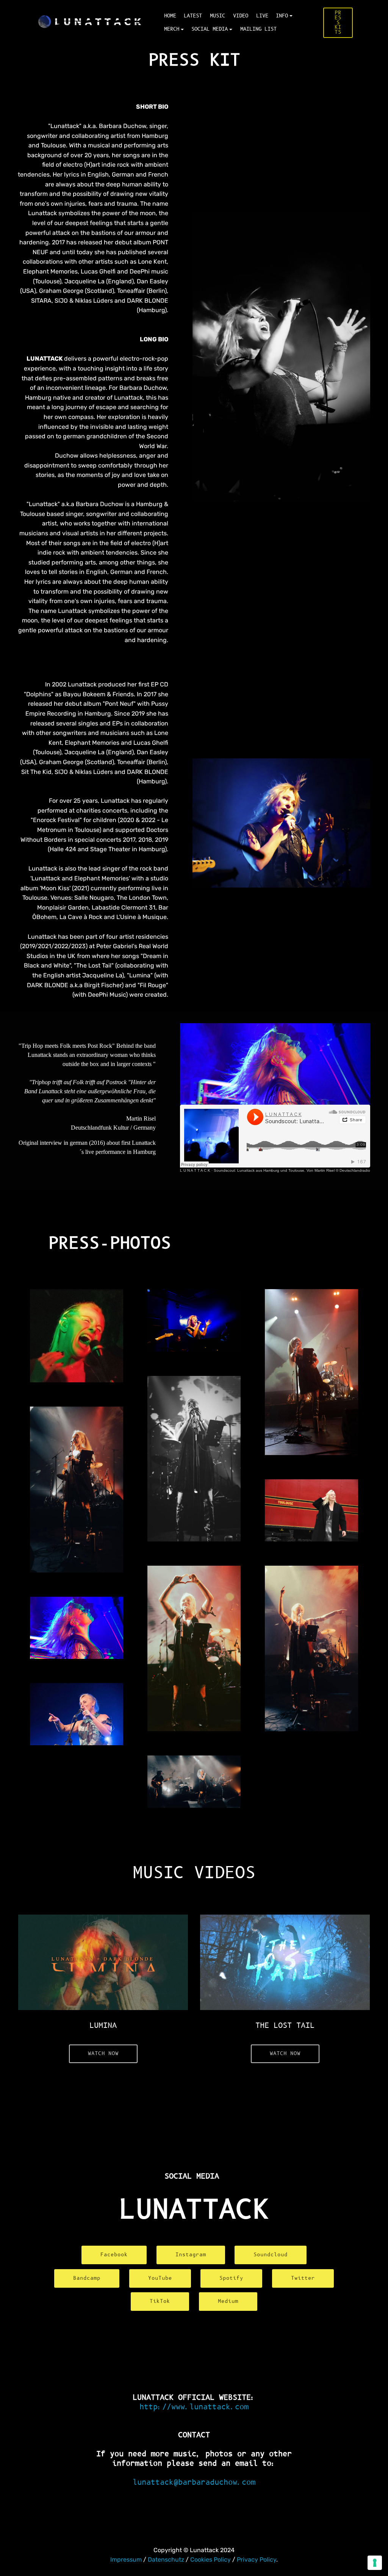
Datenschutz (166, 2560)
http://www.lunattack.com (194, 2407)
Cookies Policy (210, 2560)
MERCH (172, 29)
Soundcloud (271, 2255)
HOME (170, 16)
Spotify (231, 2278)
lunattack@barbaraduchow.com (194, 2482)
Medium (228, 2301)
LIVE (262, 16)
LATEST (193, 16)
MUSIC (217, 16)
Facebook (114, 2255)
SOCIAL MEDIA (210, 29)
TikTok (160, 2301)
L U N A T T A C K (195, 1170)
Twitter (303, 2278)
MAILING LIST (258, 29)
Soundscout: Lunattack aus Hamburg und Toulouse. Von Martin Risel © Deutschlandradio (292, 1170)
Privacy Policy (257, 2560)
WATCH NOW (103, 2054)
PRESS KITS (338, 23)
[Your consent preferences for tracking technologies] (375, 2563)
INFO (282, 16)
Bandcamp (87, 2278)
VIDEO (241, 16)
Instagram (191, 2255)
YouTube (160, 2278)
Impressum (127, 2560)
